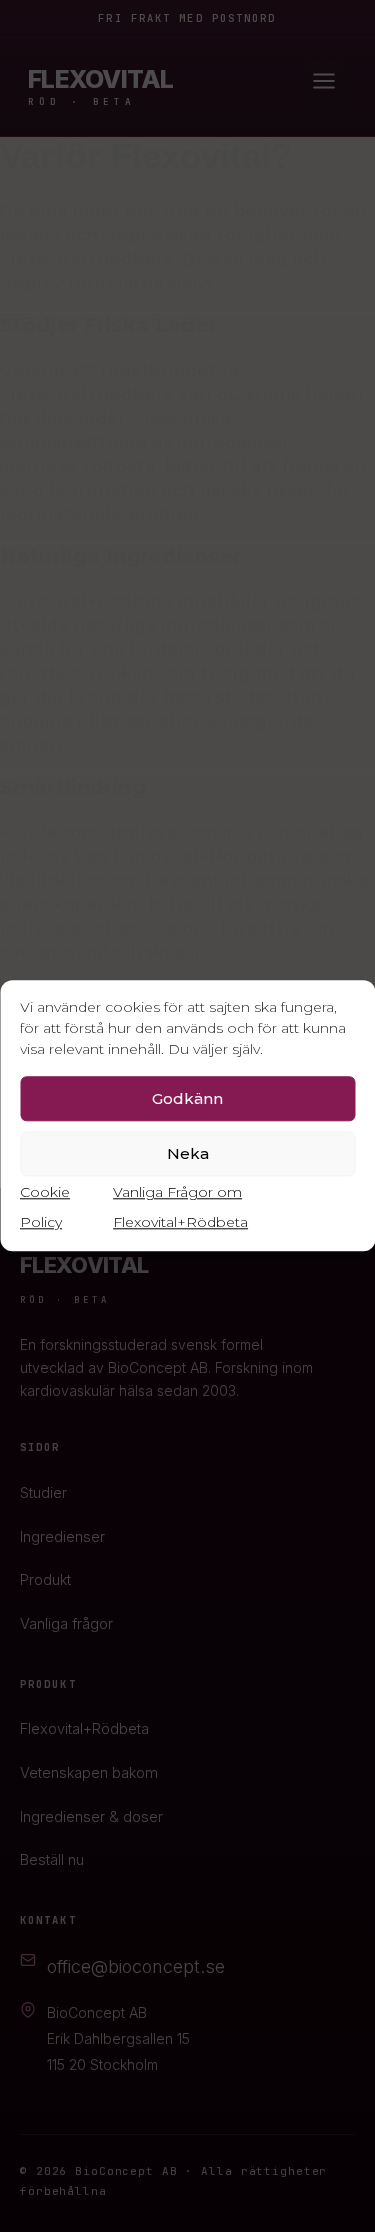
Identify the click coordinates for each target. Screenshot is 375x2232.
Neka (188, 1153)
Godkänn (187, 1098)
